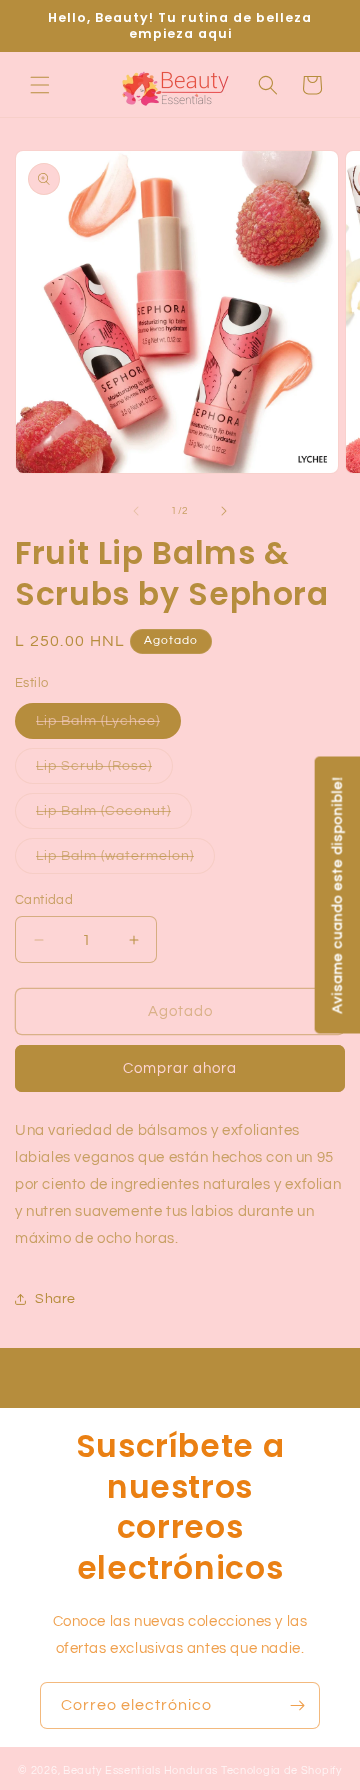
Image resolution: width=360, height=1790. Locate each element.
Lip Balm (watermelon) (125, 861)
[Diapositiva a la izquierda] (136, 511)
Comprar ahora (180, 1068)
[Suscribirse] (297, 1705)
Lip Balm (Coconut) (114, 816)
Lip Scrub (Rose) (104, 771)
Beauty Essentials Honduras (140, 1770)
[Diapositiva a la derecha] (224, 511)
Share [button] (55, 1299)
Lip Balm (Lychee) (108, 726)
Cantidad (44, 900)
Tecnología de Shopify (281, 1770)
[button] (40, 85)
